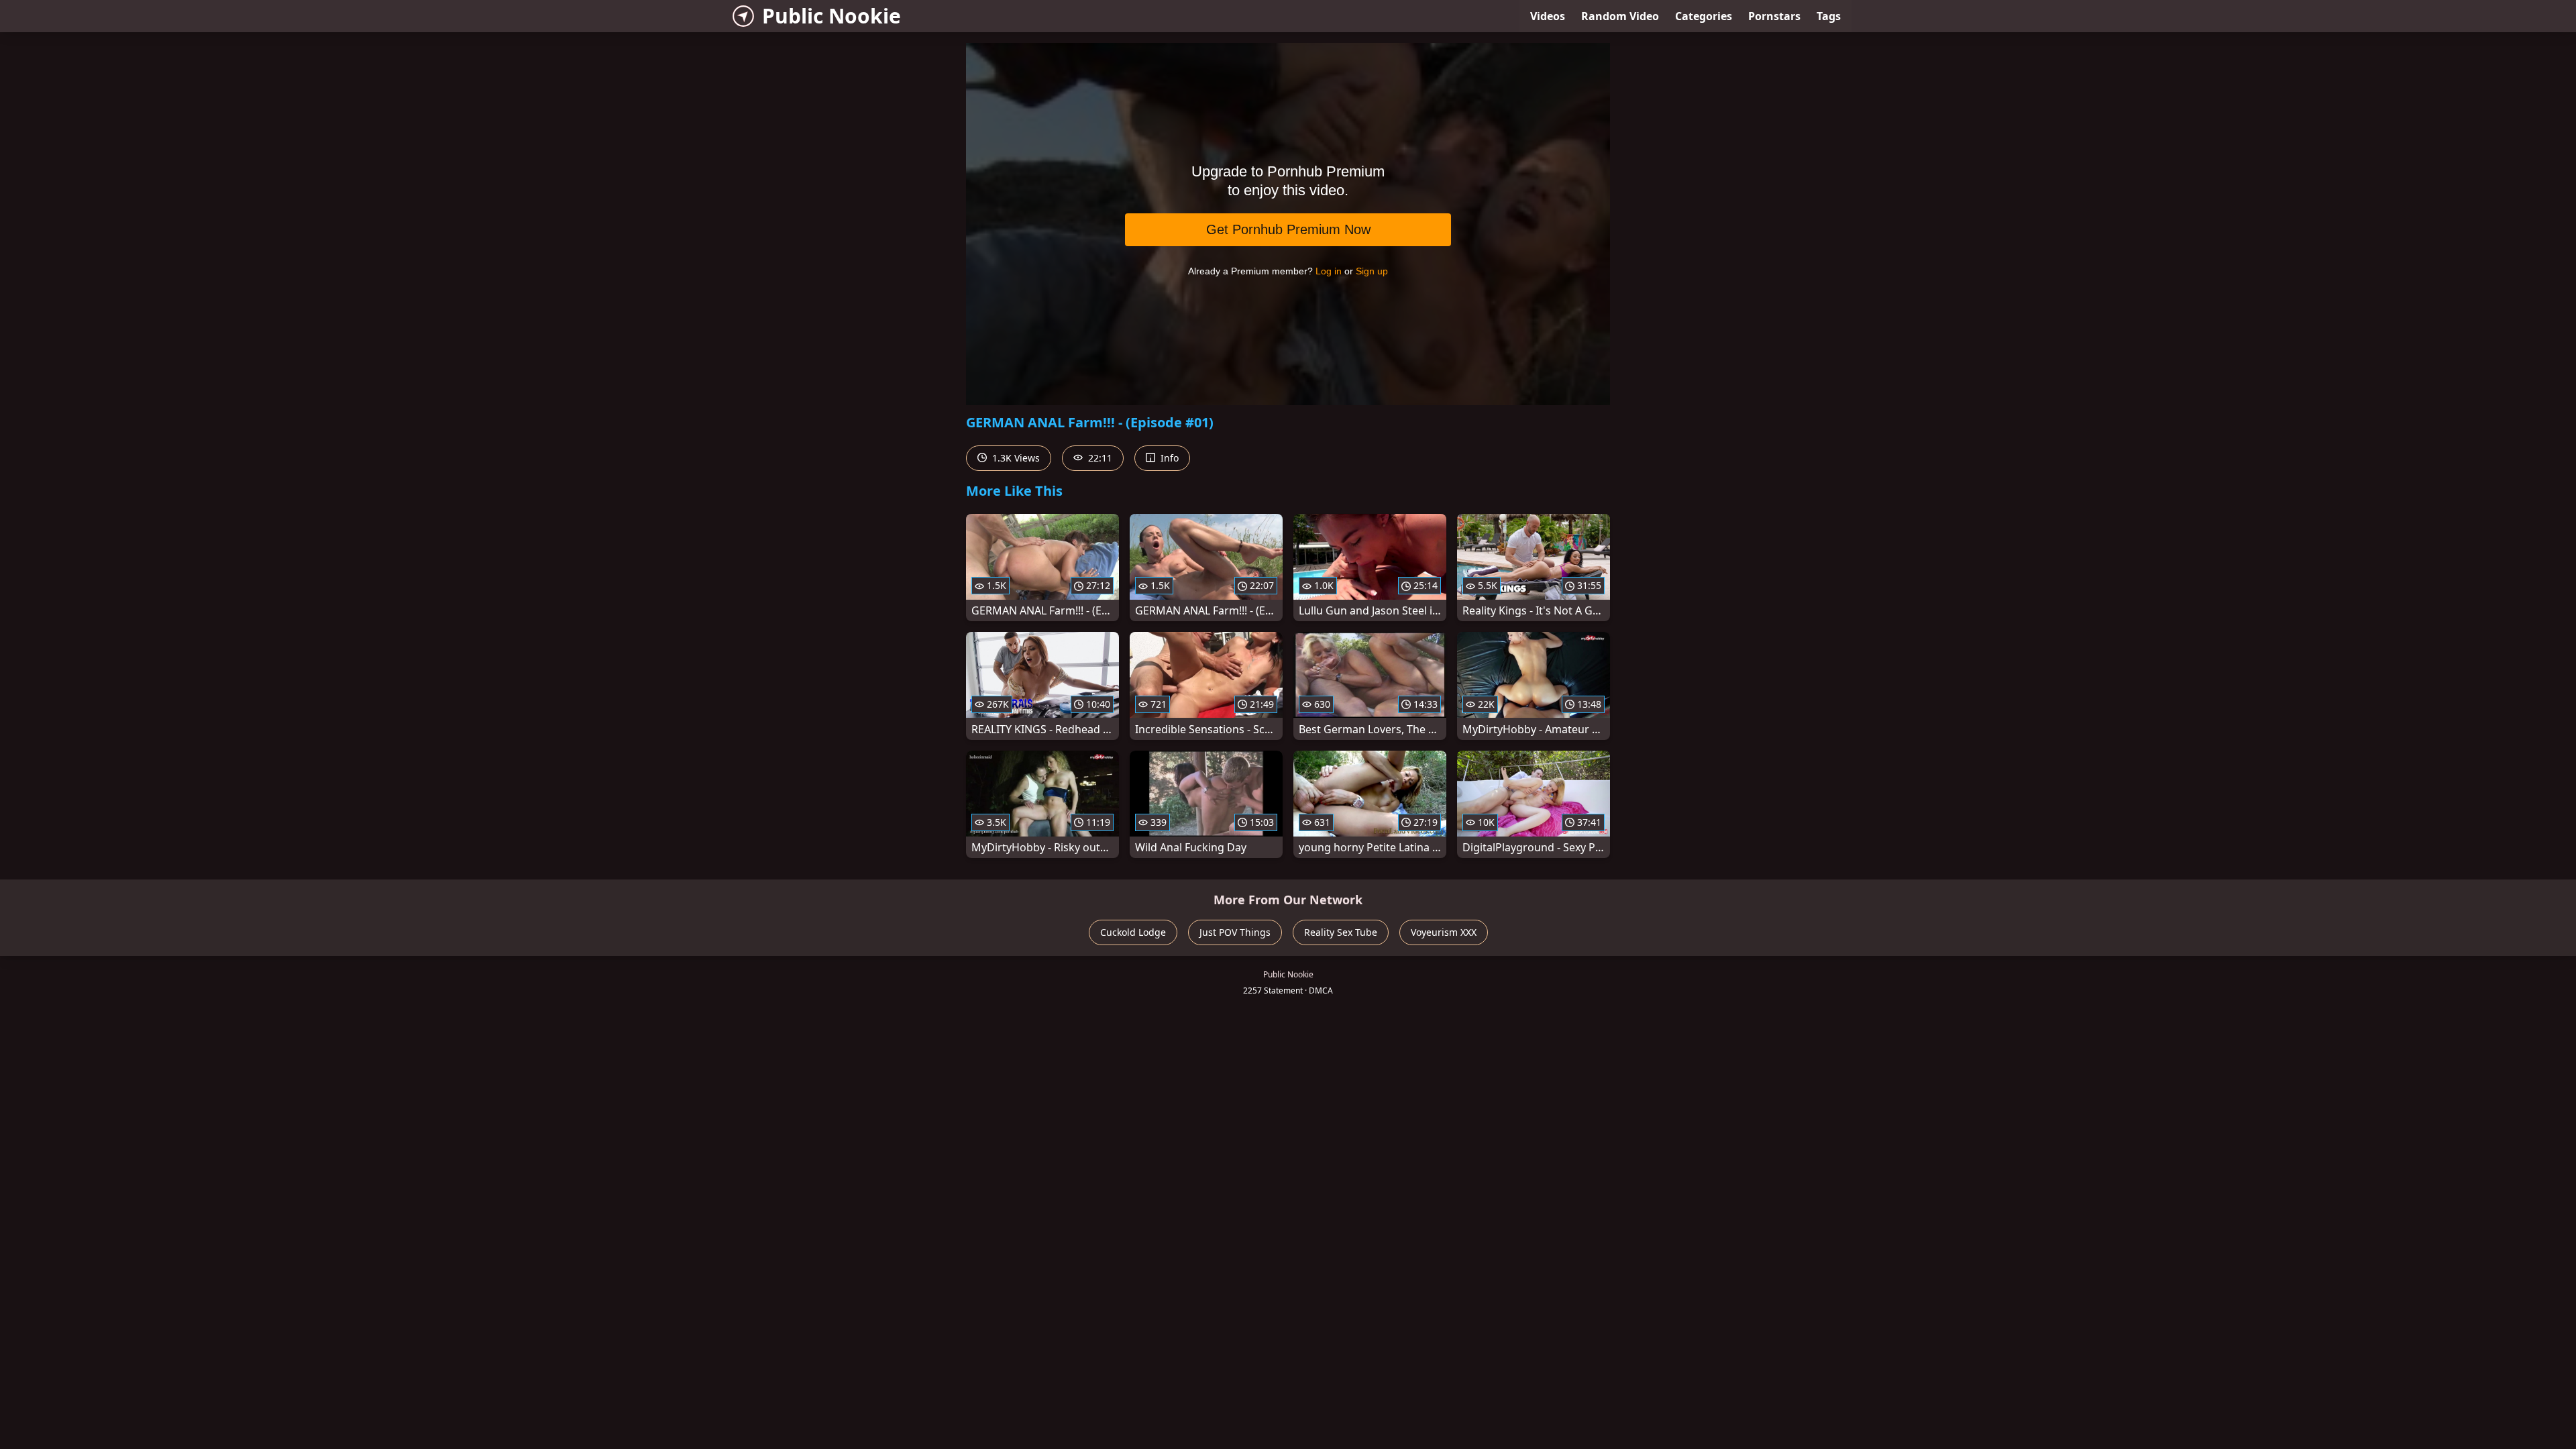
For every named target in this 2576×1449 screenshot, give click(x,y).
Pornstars (1774, 16)
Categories (1704, 16)
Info (1168, 458)
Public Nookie (831, 16)
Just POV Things (1235, 932)
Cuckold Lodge (1133, 932)
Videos (1548, 16)
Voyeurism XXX (1444, 932)
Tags (1829, 16)
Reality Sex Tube (1341, 932)
